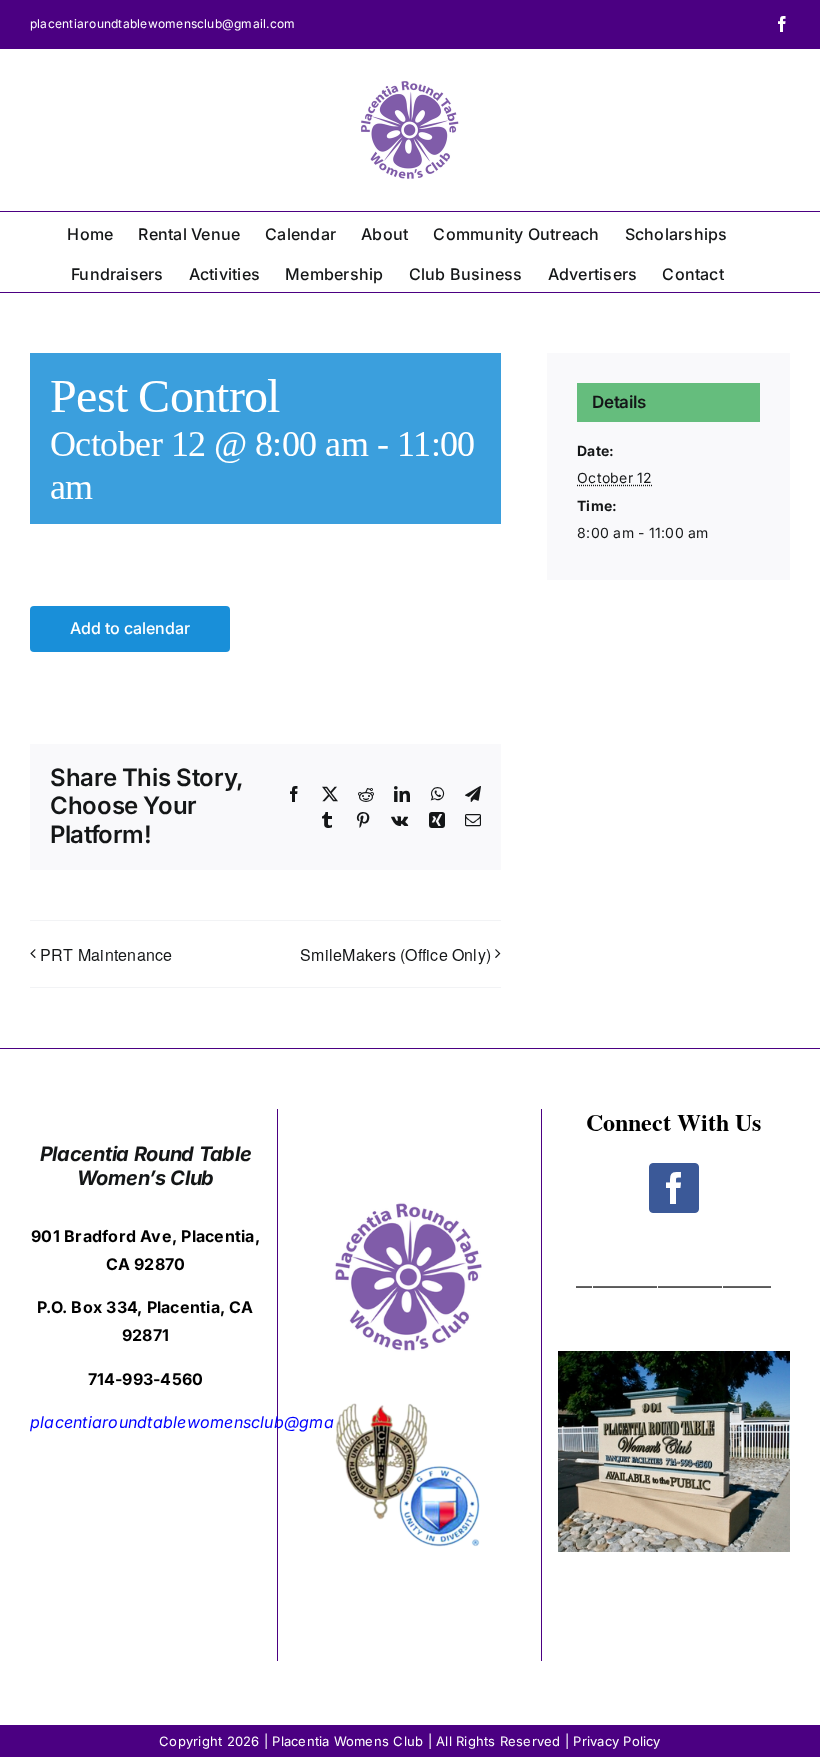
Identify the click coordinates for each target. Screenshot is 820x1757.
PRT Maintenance (106, 954)
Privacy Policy (616, 1741)
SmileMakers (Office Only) (395, 954)
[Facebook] (674, 1188)
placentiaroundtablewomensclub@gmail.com (162, 23)
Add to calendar (130, 628)
